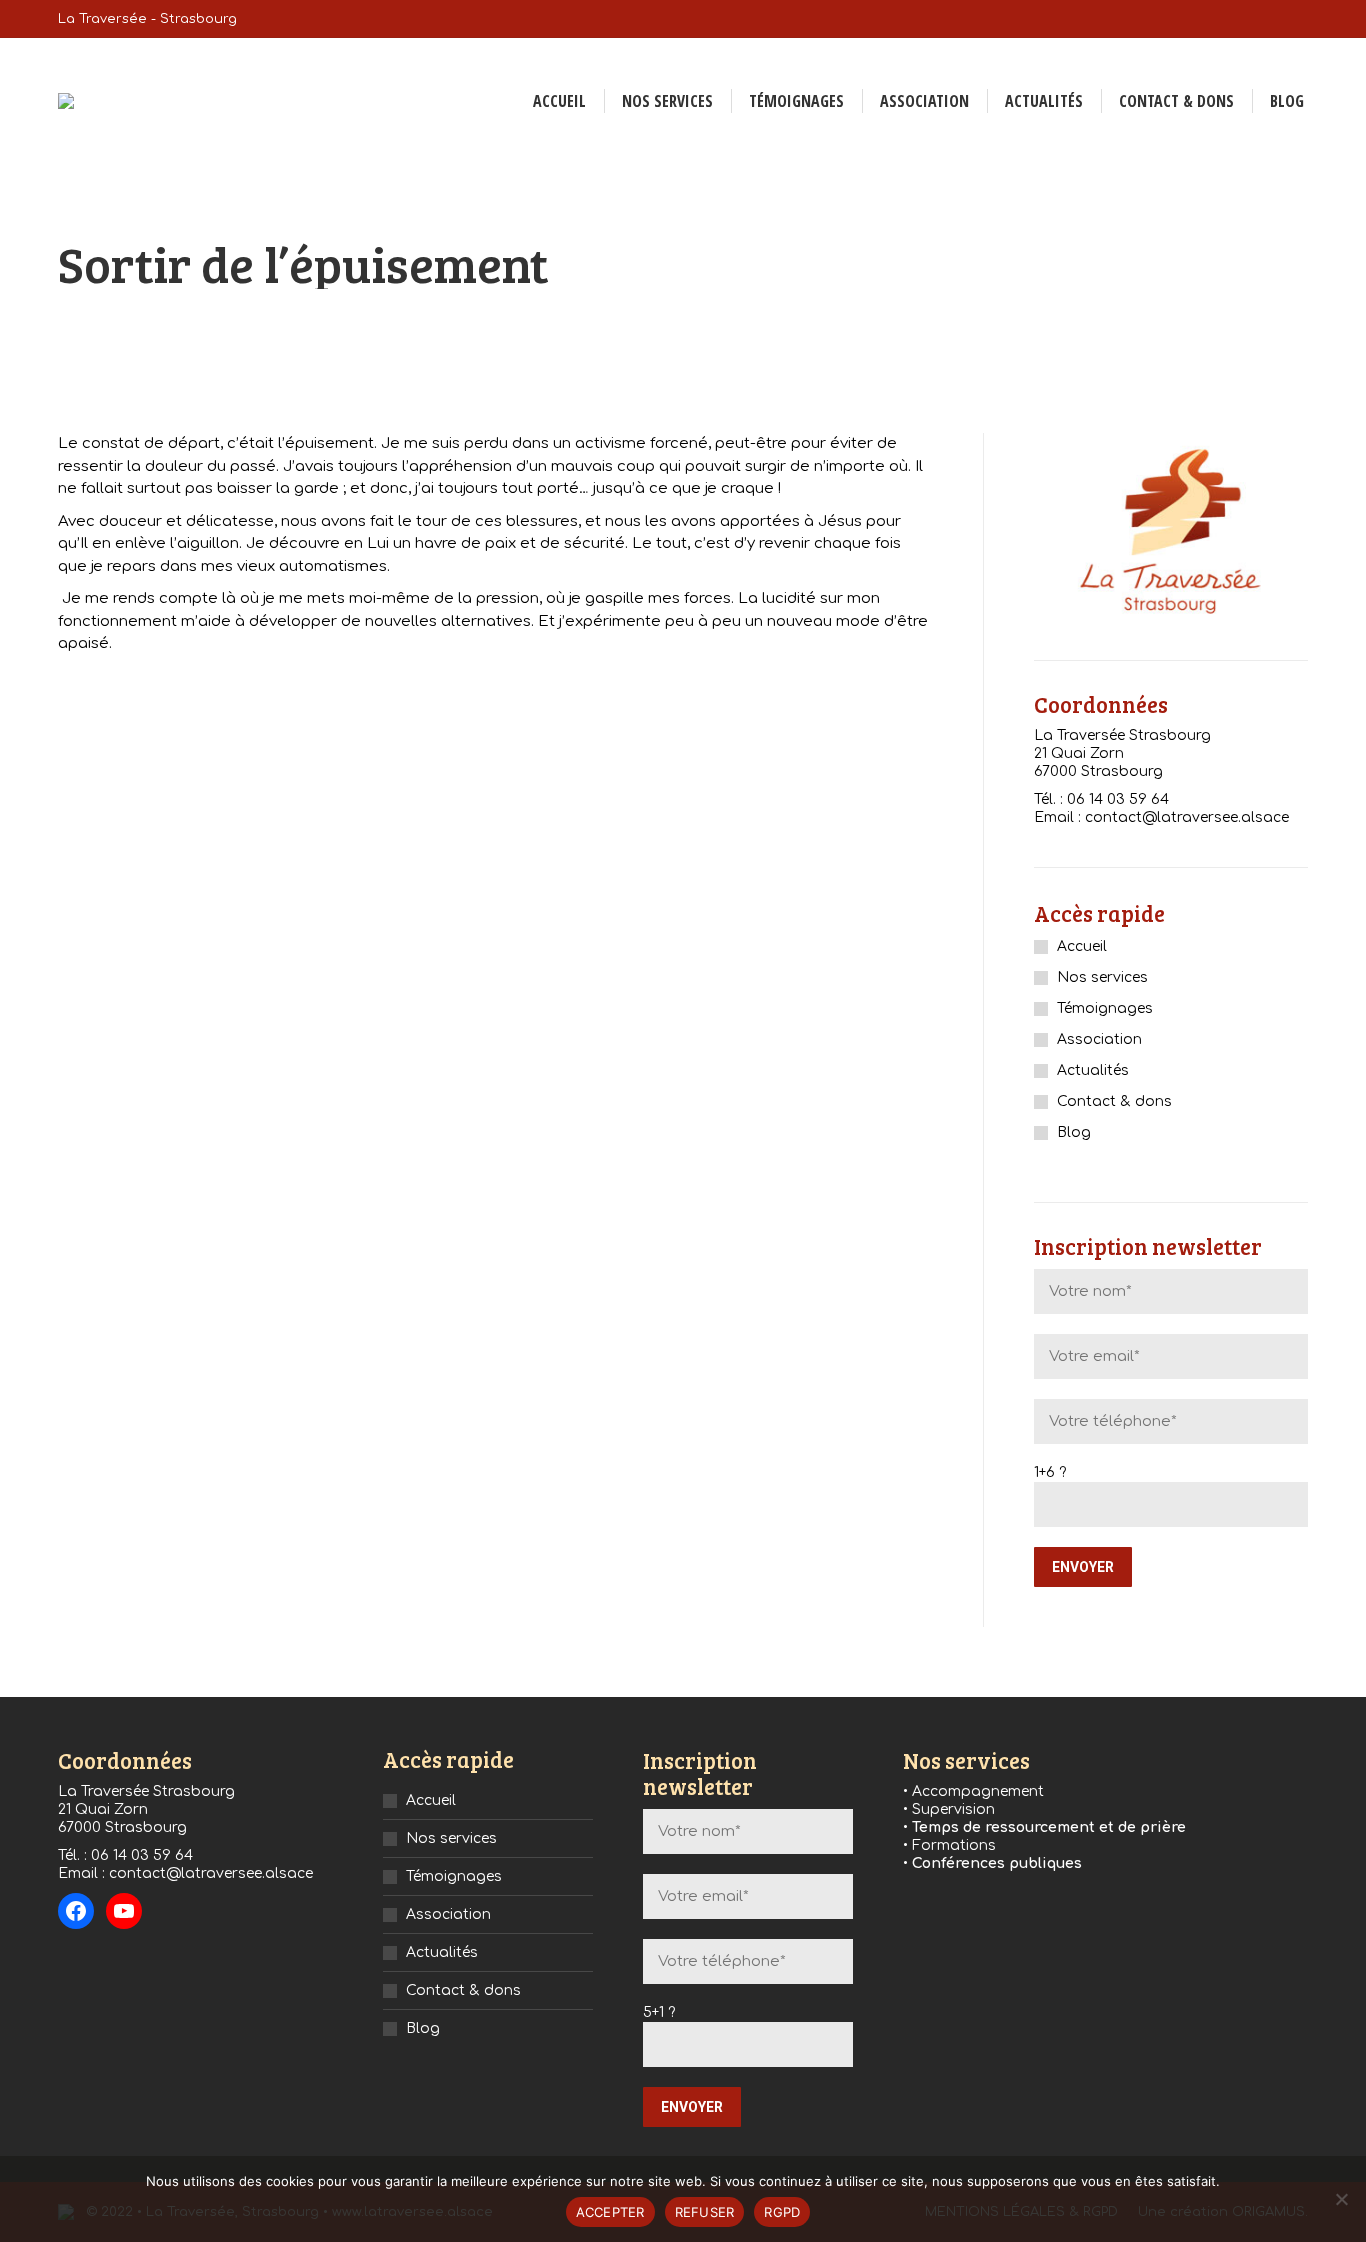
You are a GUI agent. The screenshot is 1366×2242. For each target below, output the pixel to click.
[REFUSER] (1341, 2199)
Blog (1074, 1132)
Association (1099, 1039)
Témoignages (1105, 1008)
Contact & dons (1114, 1101)
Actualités (1093, 1070)
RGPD (782, 2212)
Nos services (1102, 977)
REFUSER (705, 2212)
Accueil (1082, 946)
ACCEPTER (610, 2212)
